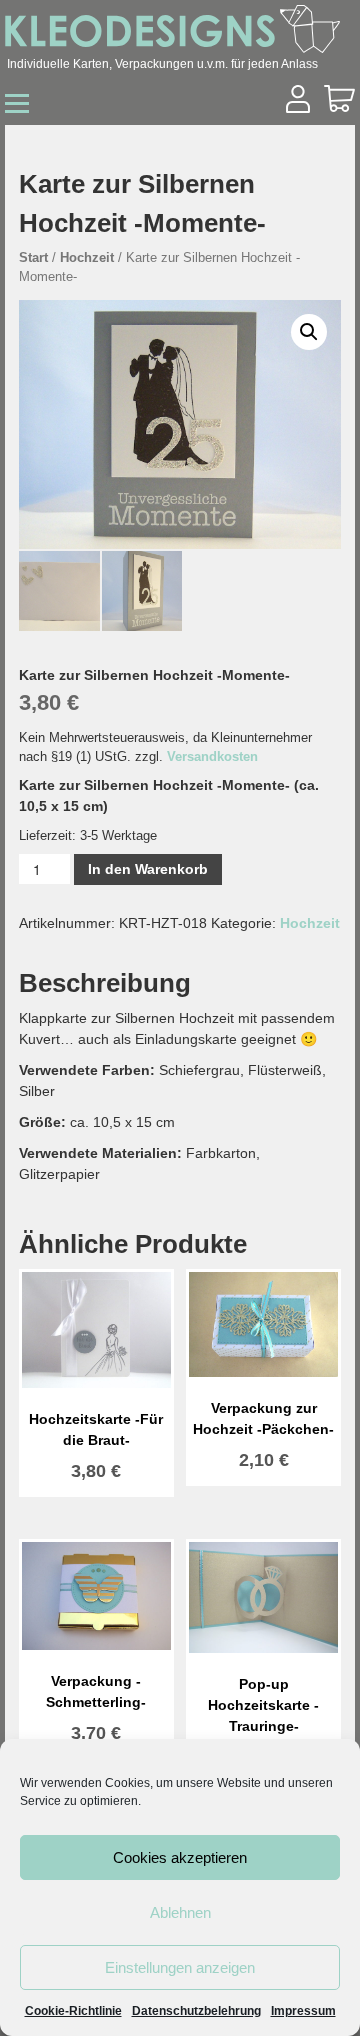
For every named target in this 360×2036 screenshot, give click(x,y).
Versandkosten (212, 757)
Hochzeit (87, 257)
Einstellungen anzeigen (180, 1967)
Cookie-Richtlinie (73, 2011)
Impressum (303, 2011)
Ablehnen (180, 1912)
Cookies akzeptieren (180, 1857)
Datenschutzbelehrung (196, 2011)
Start (33, 257)
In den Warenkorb (148, 869)
